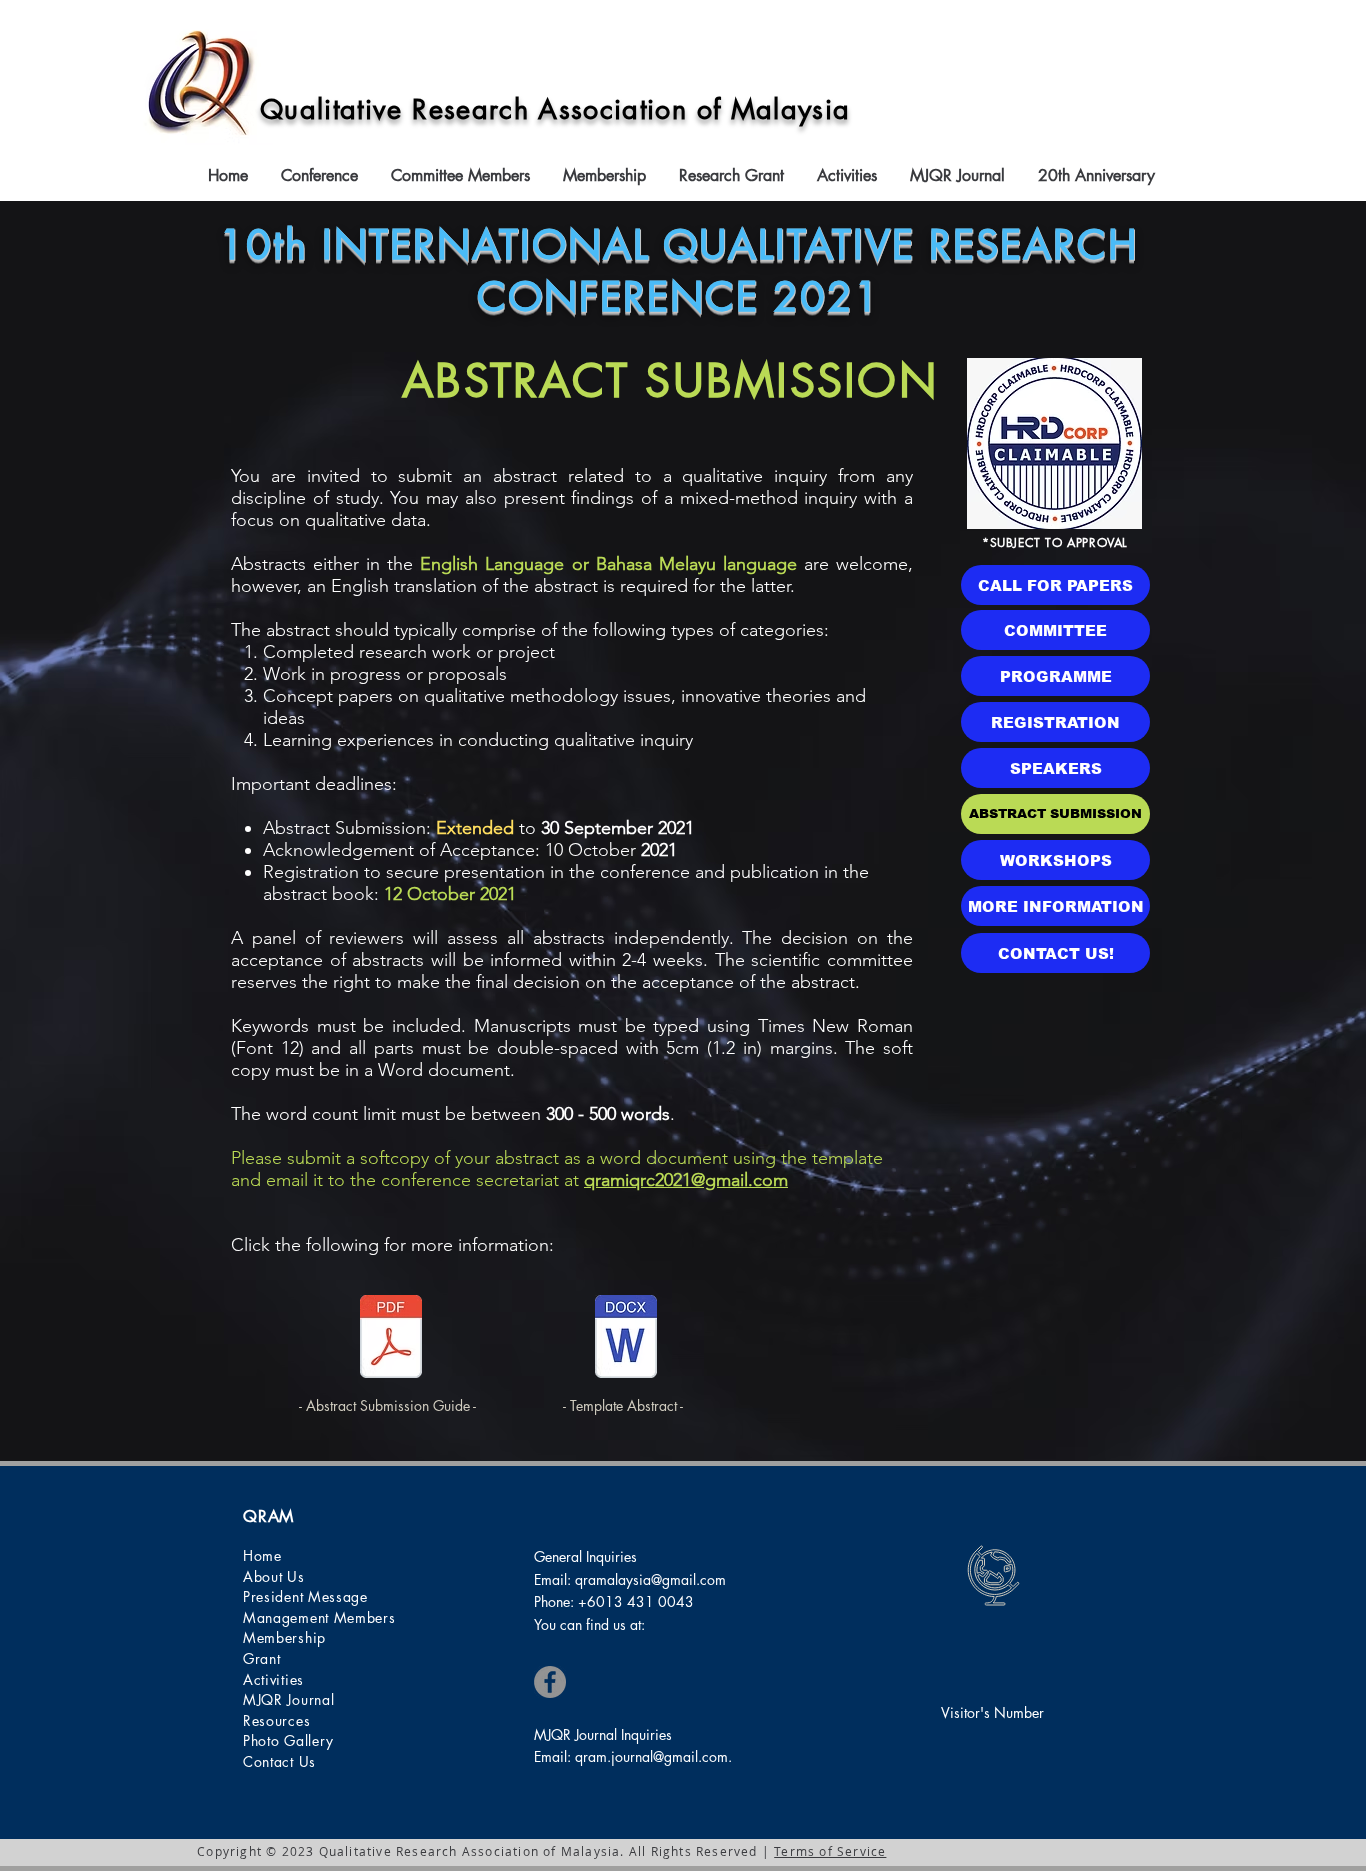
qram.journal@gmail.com (651, 1756)
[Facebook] (550, 1682)
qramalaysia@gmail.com (650, 1579)
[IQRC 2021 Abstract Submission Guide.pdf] (391, 1339)
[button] (321, 176)
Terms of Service (830, 1851)
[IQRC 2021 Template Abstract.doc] (626, 1339)
